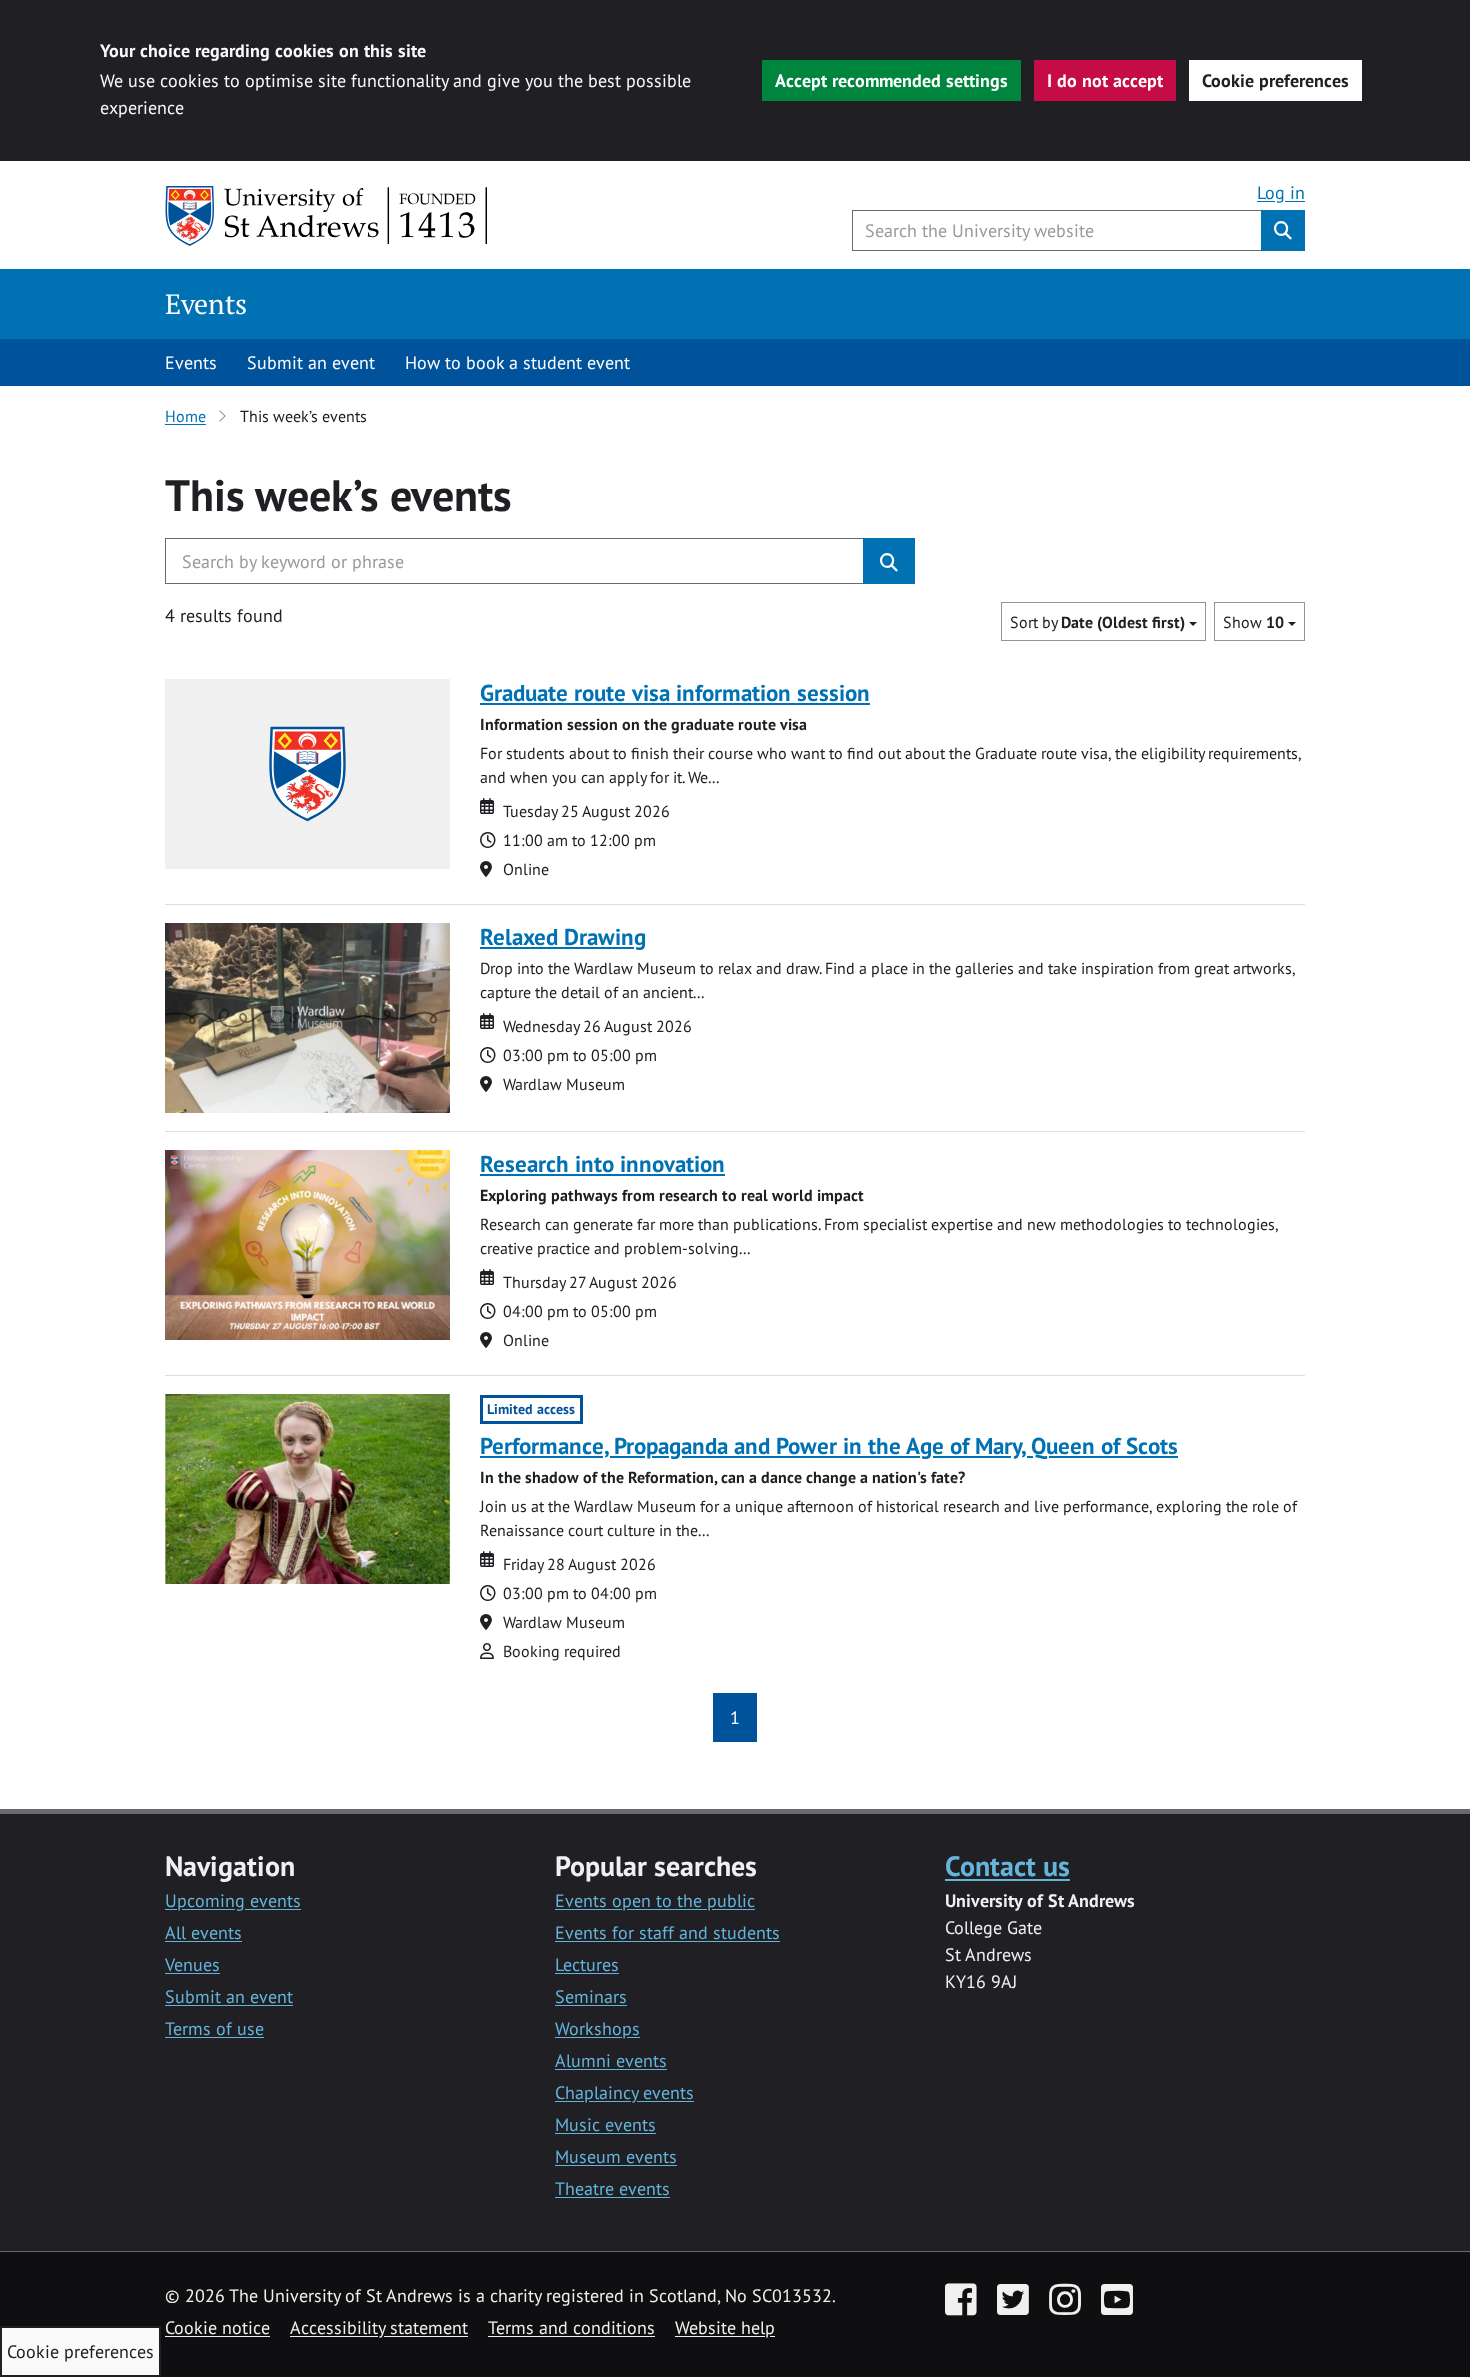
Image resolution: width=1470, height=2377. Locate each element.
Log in (1281, 192)
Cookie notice (217, 2327)
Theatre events (612, 2188)
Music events (605, 2124)
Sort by (1097, 622)
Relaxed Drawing (563, 936)
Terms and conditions (571, 2327)
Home (185, 416)
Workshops (597, 2028)
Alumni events (611, 2060)
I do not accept (1105, 80)
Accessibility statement (379, 2327)
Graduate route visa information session (675, 692)
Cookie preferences (1275, 80)
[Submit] (889, 561)
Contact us (1007, 1865)
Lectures (587, 1964)
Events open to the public (655, 1900)
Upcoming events (233, 1900)
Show (1253, 622)
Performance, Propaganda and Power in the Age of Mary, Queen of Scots (829, 1445)
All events (203, 1932)
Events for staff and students (667, 1932)
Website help (725, 2327)
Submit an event (311, 362)
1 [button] (735, 1717)
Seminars (591, 1996)
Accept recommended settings (891, 80)
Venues (192, 1964)
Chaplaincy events (624, 2092)
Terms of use (214, 2028)
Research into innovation (602, 1163)
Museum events (616, 2156)
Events (206, 303)
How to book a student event (517, 362)
